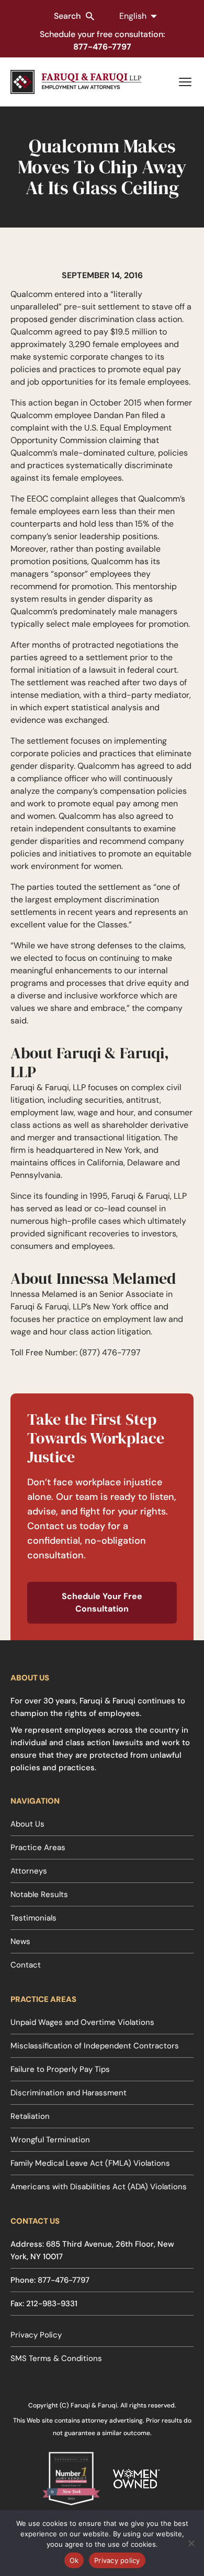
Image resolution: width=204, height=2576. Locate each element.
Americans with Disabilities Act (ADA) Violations (99, 2187)
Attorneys (29, 1871)
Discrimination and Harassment (69, 2093)
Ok (74, 2560)
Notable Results (39, 1894)
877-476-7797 (102, 47)
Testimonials (33, 1918)
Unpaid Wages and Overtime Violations (82, 2022)
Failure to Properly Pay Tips (60, 2069)
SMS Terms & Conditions (56, 2358)
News (20, 1941)
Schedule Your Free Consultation (102, 1602)
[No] (191, 2543)
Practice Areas (38, 1847)
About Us (27, 1824)
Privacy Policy (36, 2335)
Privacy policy (117, 2560)
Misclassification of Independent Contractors (95, 2046)
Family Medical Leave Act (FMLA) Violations (90, 2163)
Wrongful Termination (50, 2140)
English (133, 16)
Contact (26, 1965)
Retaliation (30, 2116)
